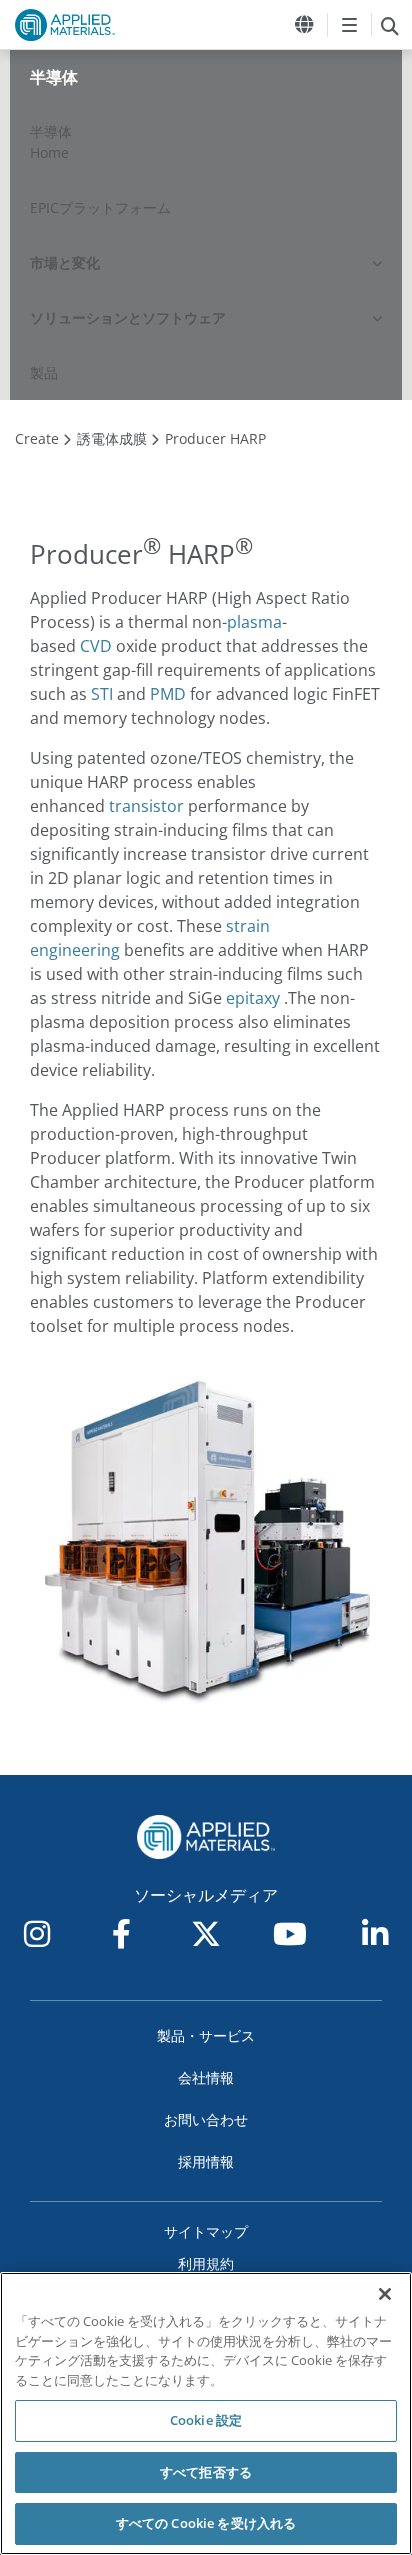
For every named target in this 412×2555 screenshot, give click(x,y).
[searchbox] (389, 25)
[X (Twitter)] (206, 1934)
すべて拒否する (206, 2472)
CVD (96, 646)
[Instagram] (37, 1934)
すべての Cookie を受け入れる (206, 2523)
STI (102, 694)
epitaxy (253, 998)
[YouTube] (290, 1934)
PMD (168, 694)
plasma (254, 622)
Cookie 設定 (206, 2420)
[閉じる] (385, 2294)
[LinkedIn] (375, 1934)
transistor (146, 806)
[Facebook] (122, 1934)
